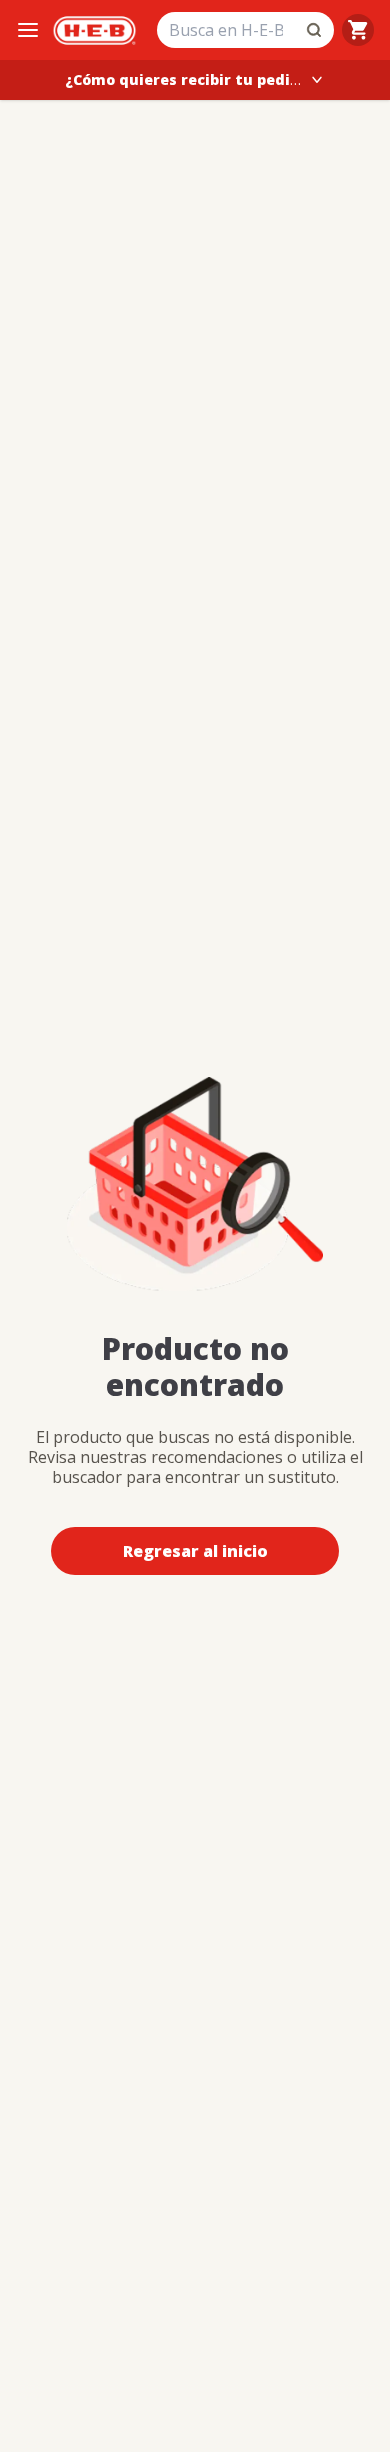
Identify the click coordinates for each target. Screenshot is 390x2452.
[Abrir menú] (28, 30)
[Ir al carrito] (358, 30)
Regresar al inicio (195, 1551)
